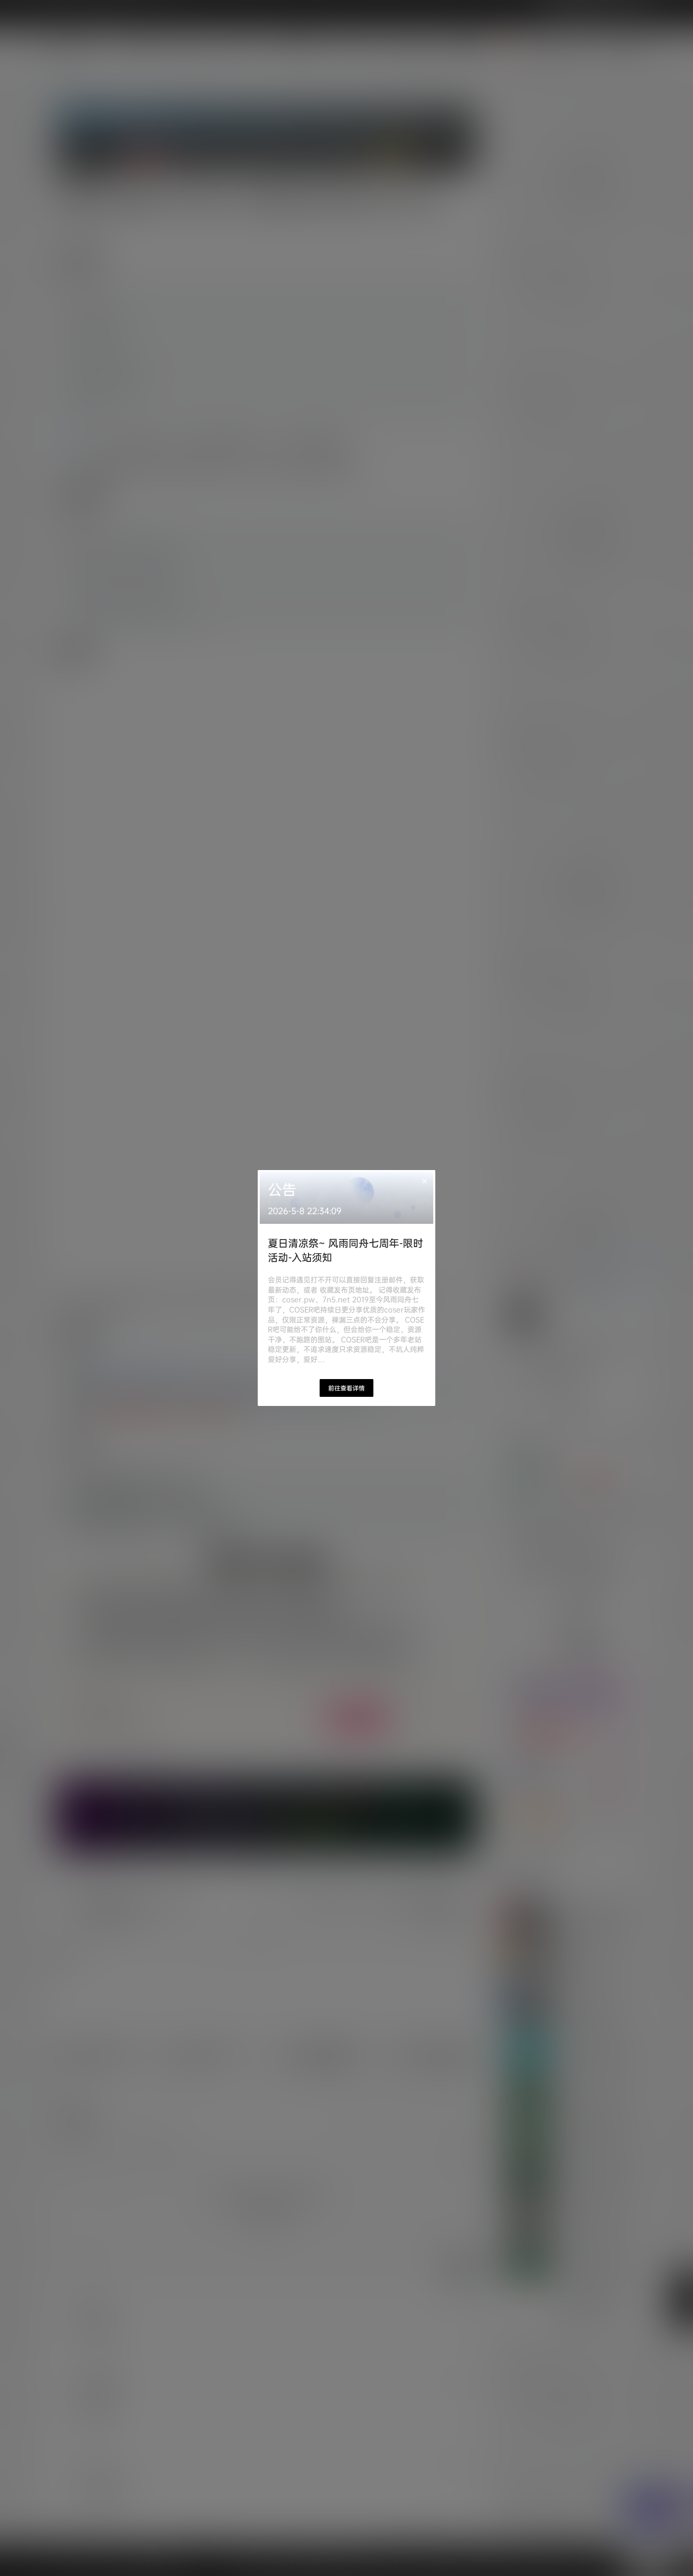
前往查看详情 (346, 1388)
